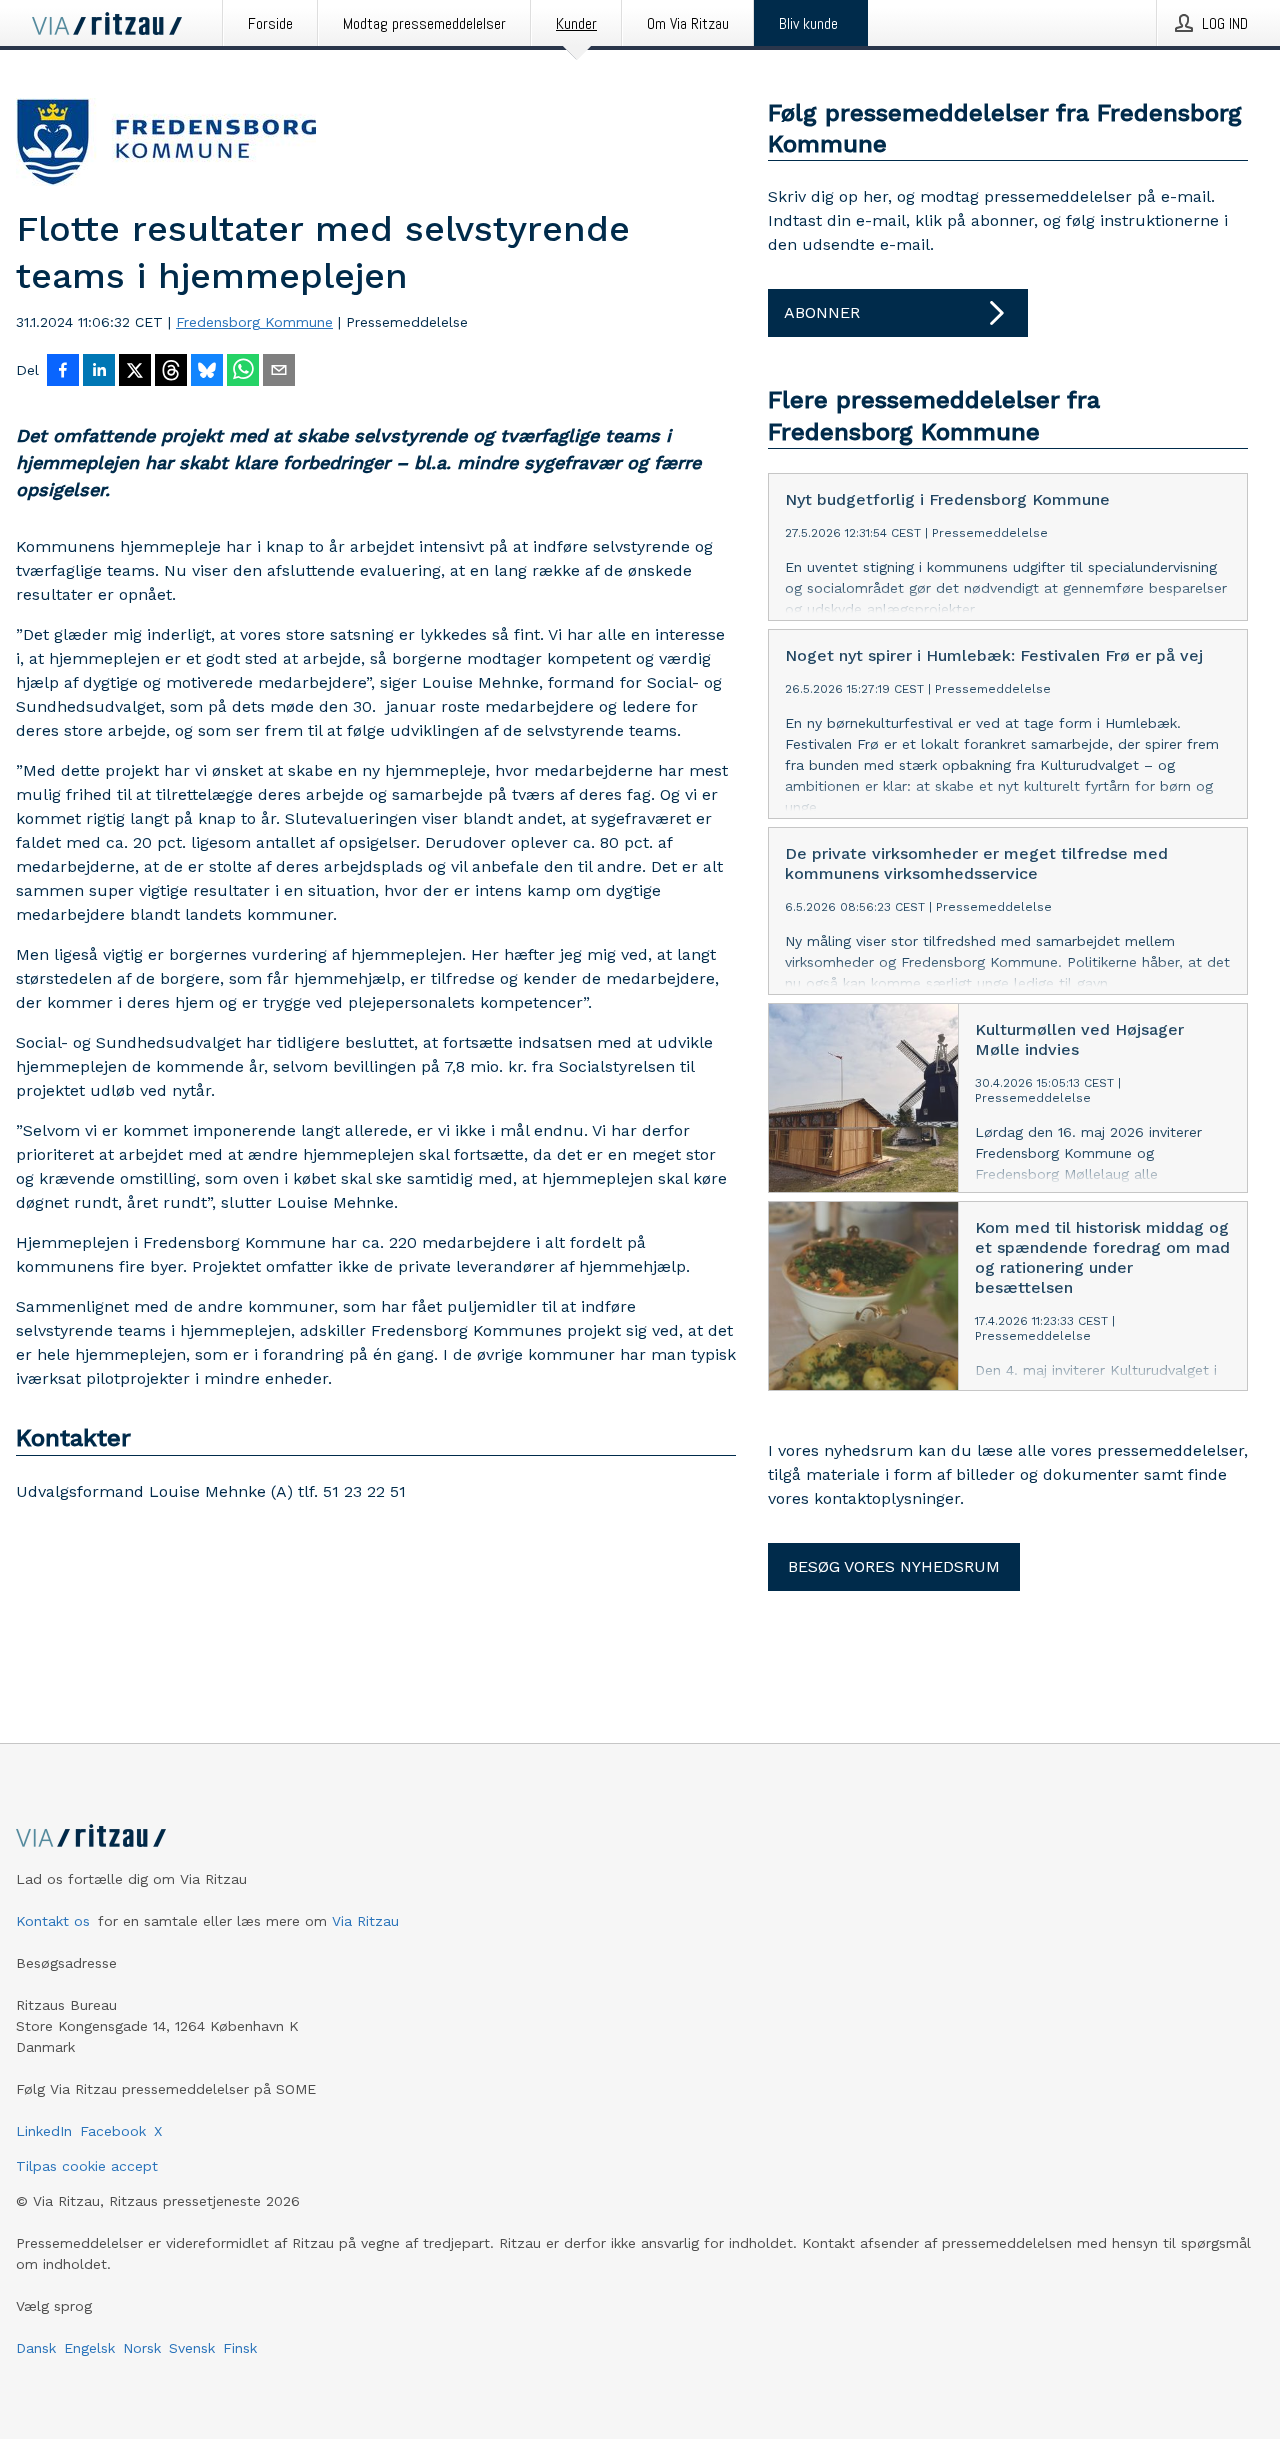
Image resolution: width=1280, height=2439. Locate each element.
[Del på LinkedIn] (99, 372)
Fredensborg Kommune (254, 322)
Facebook (113, 2131)
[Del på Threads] (171, 372)
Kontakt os (53, 1921)
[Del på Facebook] (63, 372)
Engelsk (89, 2348)
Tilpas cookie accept (87, 2166)
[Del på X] (135, 372)
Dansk (36, 2348)
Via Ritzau (365, 1921)
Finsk (240, 2348)
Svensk (192, 2348)
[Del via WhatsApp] (243, 372)
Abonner (822, 312)
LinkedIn (44, 2131)
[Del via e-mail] (279, 372)
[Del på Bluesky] (207, 372)
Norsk (142, 2348)
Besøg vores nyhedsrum (894, 1566)
